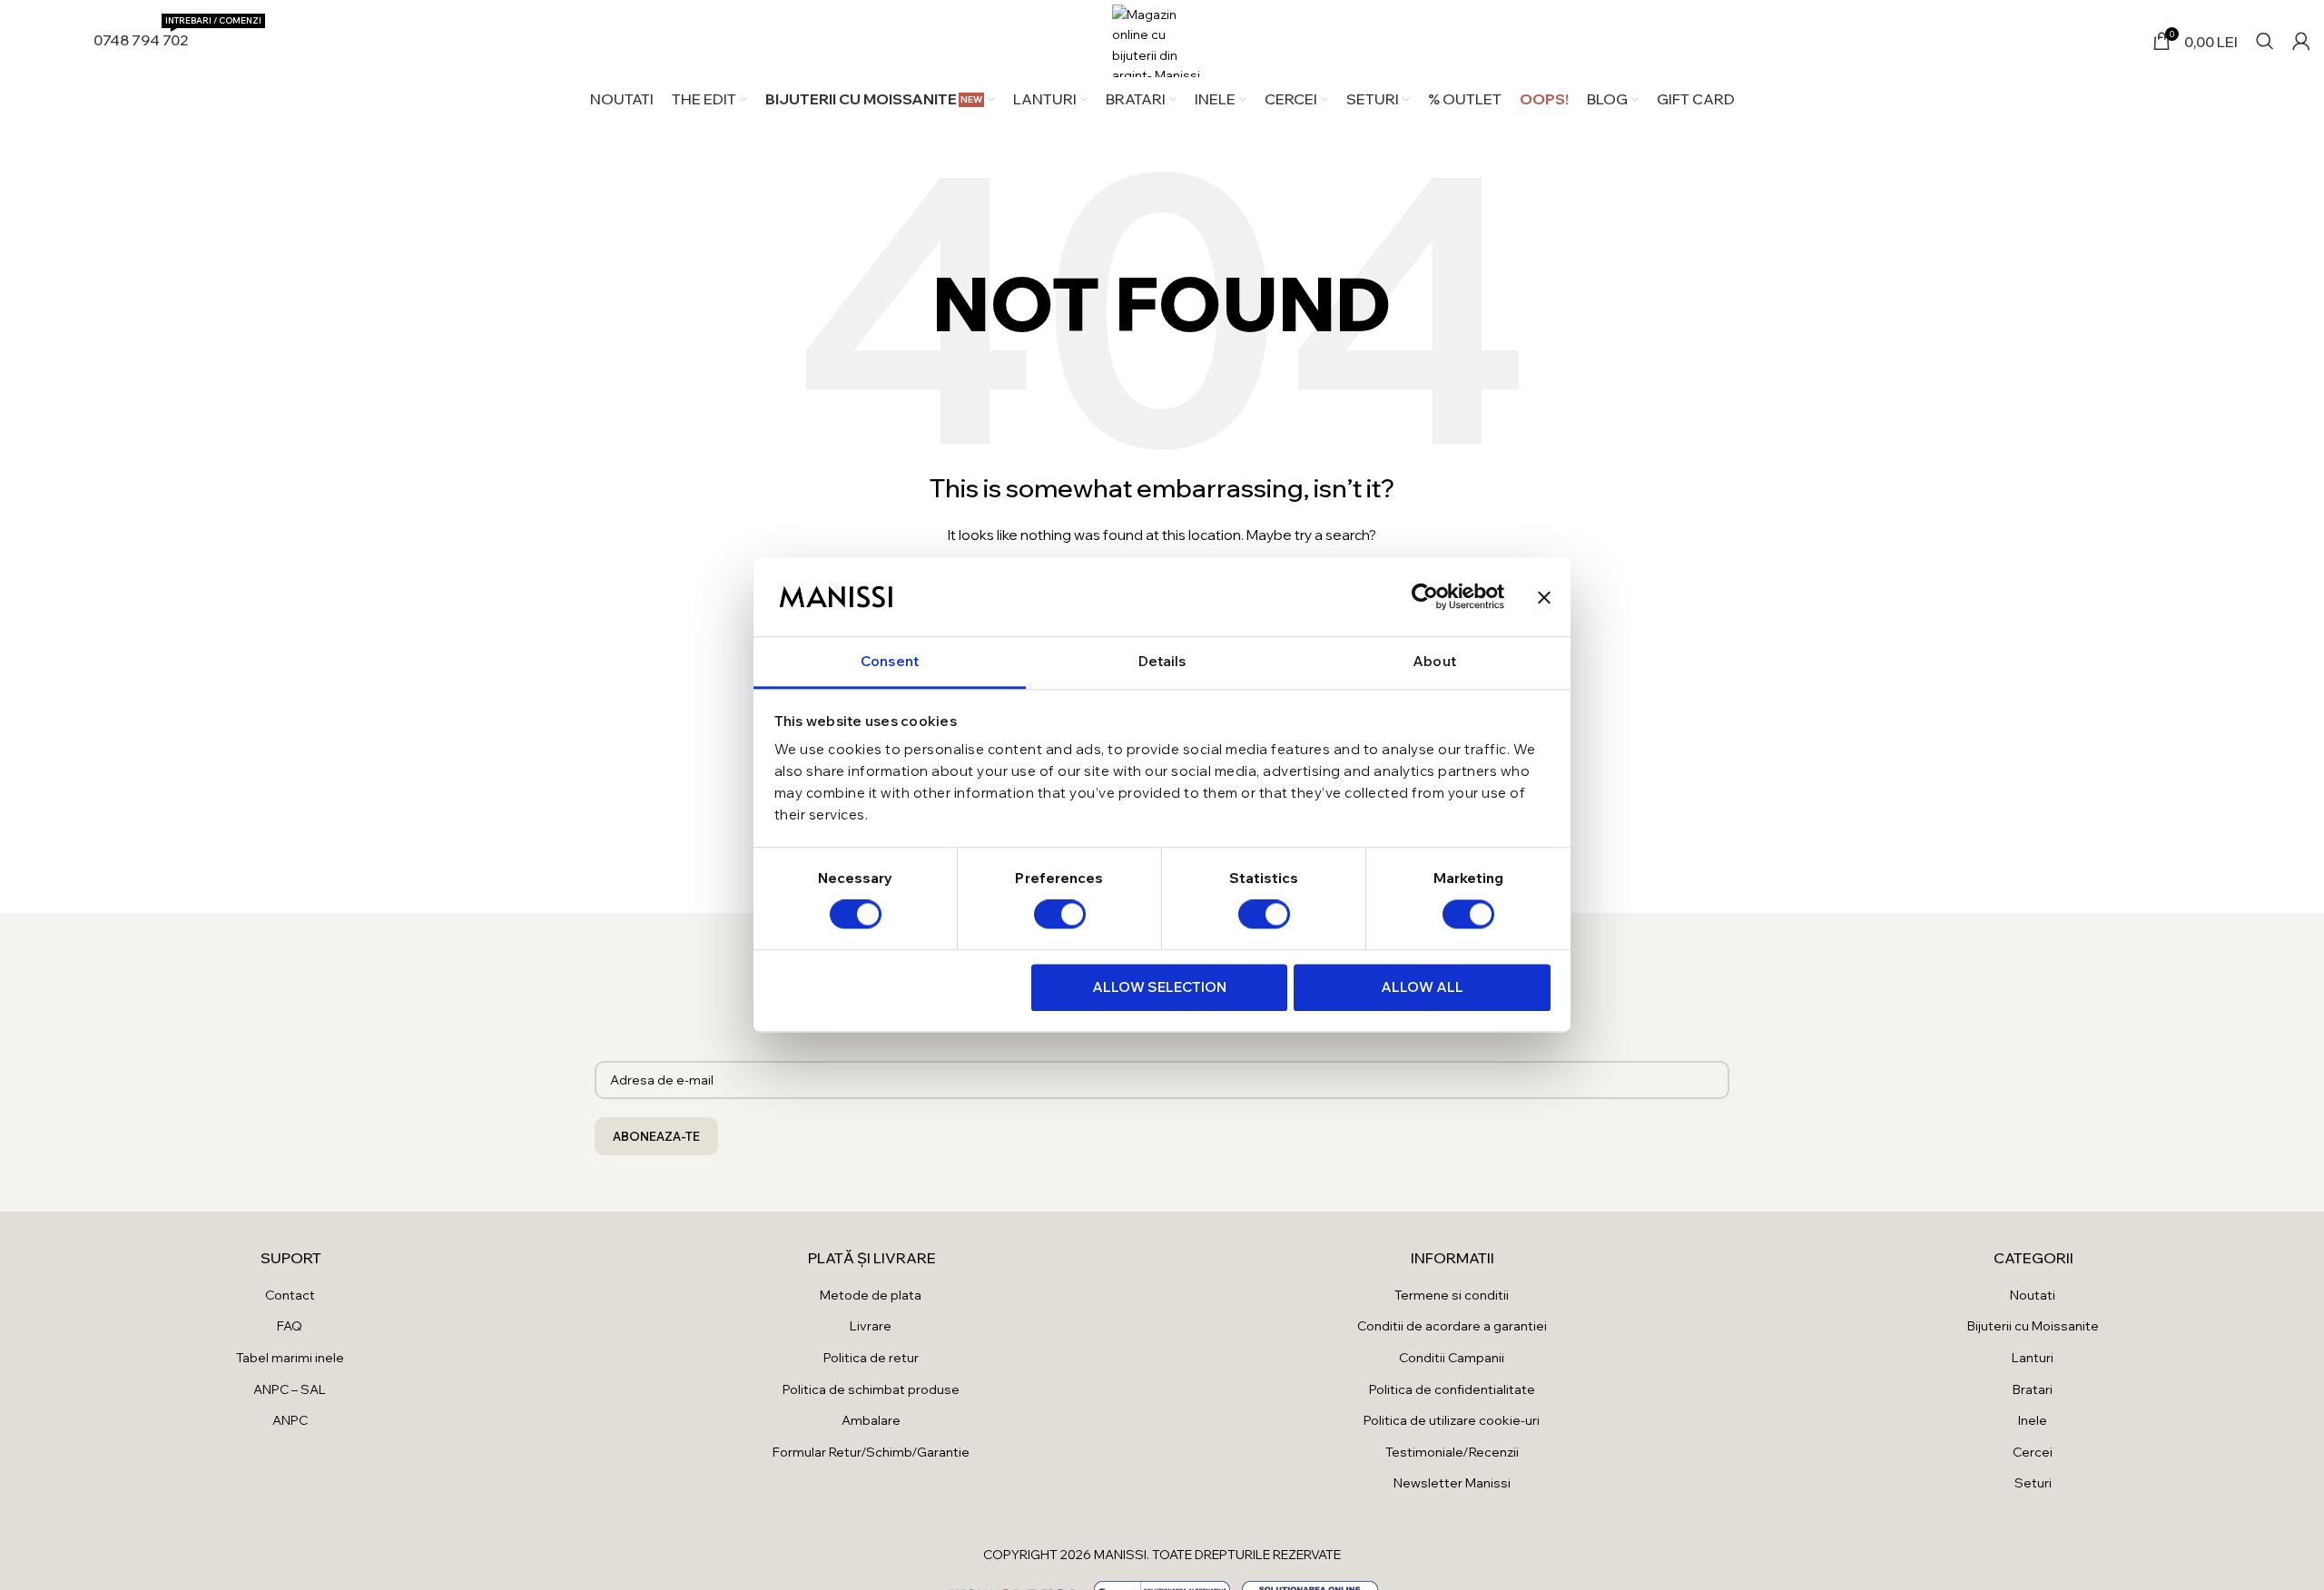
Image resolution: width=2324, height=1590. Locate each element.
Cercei (2033, 1452)
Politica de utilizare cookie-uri (1452, 1420)
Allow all (1422, 987)
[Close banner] (1544, 597)
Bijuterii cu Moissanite (2033, 1326)
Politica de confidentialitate (1452, 1389)
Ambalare (871, 1420)
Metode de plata (871, 1295)
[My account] (2301, 41)
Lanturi (2033, 1358)
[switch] (1060, 915)
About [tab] (1434, 661)
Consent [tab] (890, 661)
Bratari (2033, 1389)
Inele (2033, 1420)
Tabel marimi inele (290, 1358)
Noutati (2033, 1295)
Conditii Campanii (1452, 1358)
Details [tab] (1162, 661)
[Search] (2265, 41)
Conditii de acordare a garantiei (1452, 1326)
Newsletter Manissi (1452, 1483)
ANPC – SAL (290, 1389)
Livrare (871, 1326)
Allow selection (1159, 987)
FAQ (290, 1326)
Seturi (2033, 1483)
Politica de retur (871, 1358)
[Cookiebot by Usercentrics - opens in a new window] (1425, 597)
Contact (290, 1295)
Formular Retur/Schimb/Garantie (871, 1452)
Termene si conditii (1452, 1295)
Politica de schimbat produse (871, 1389)
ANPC (290, 1420)
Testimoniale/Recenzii (1452, 1452)
